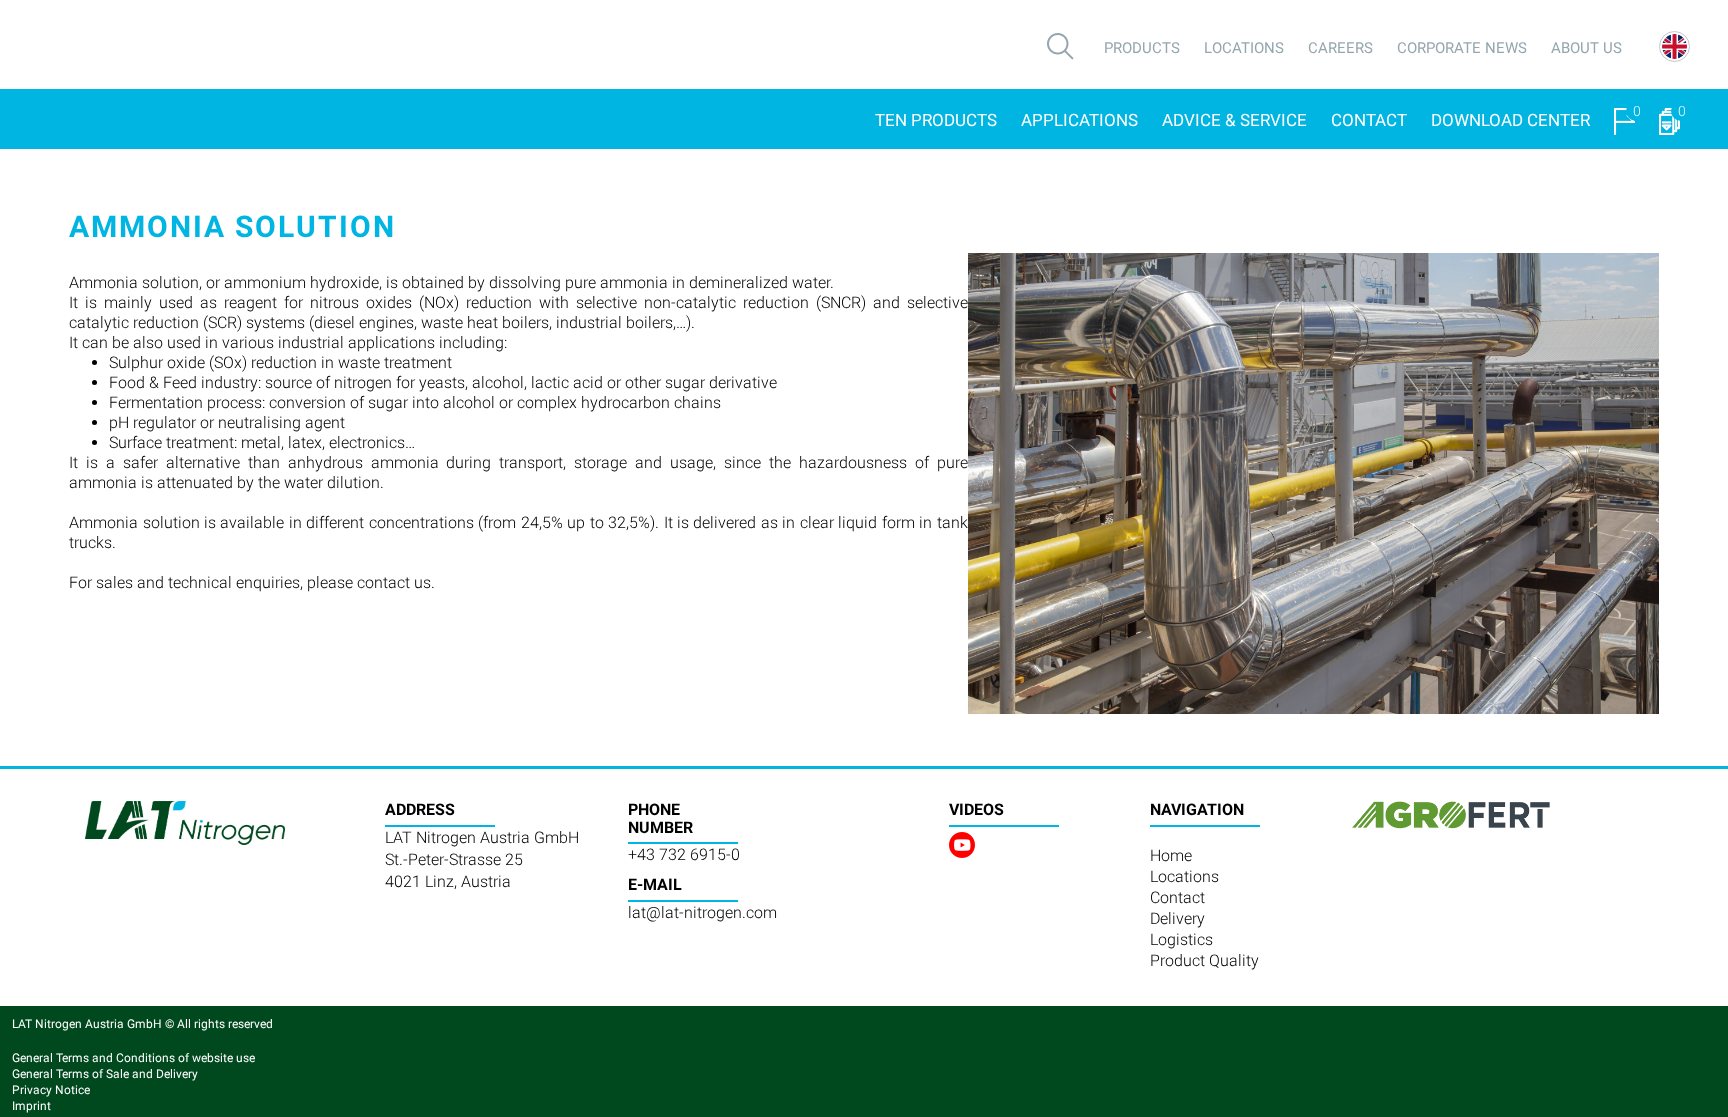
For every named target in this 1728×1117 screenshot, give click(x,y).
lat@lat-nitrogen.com (702, 912)
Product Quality (1204, 960)
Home (1171, 855)
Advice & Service (1234, 120)
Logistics (1181, 939)
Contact (1369, 120)
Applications (1079, 120)
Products (1142, 48)
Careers (1340, 48)
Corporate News (1462, 48)
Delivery (1177, 918)
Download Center (1510, 120)
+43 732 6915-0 (684, 854)
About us (1586, 48)
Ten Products (936, 120)
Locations (1244, 48)
